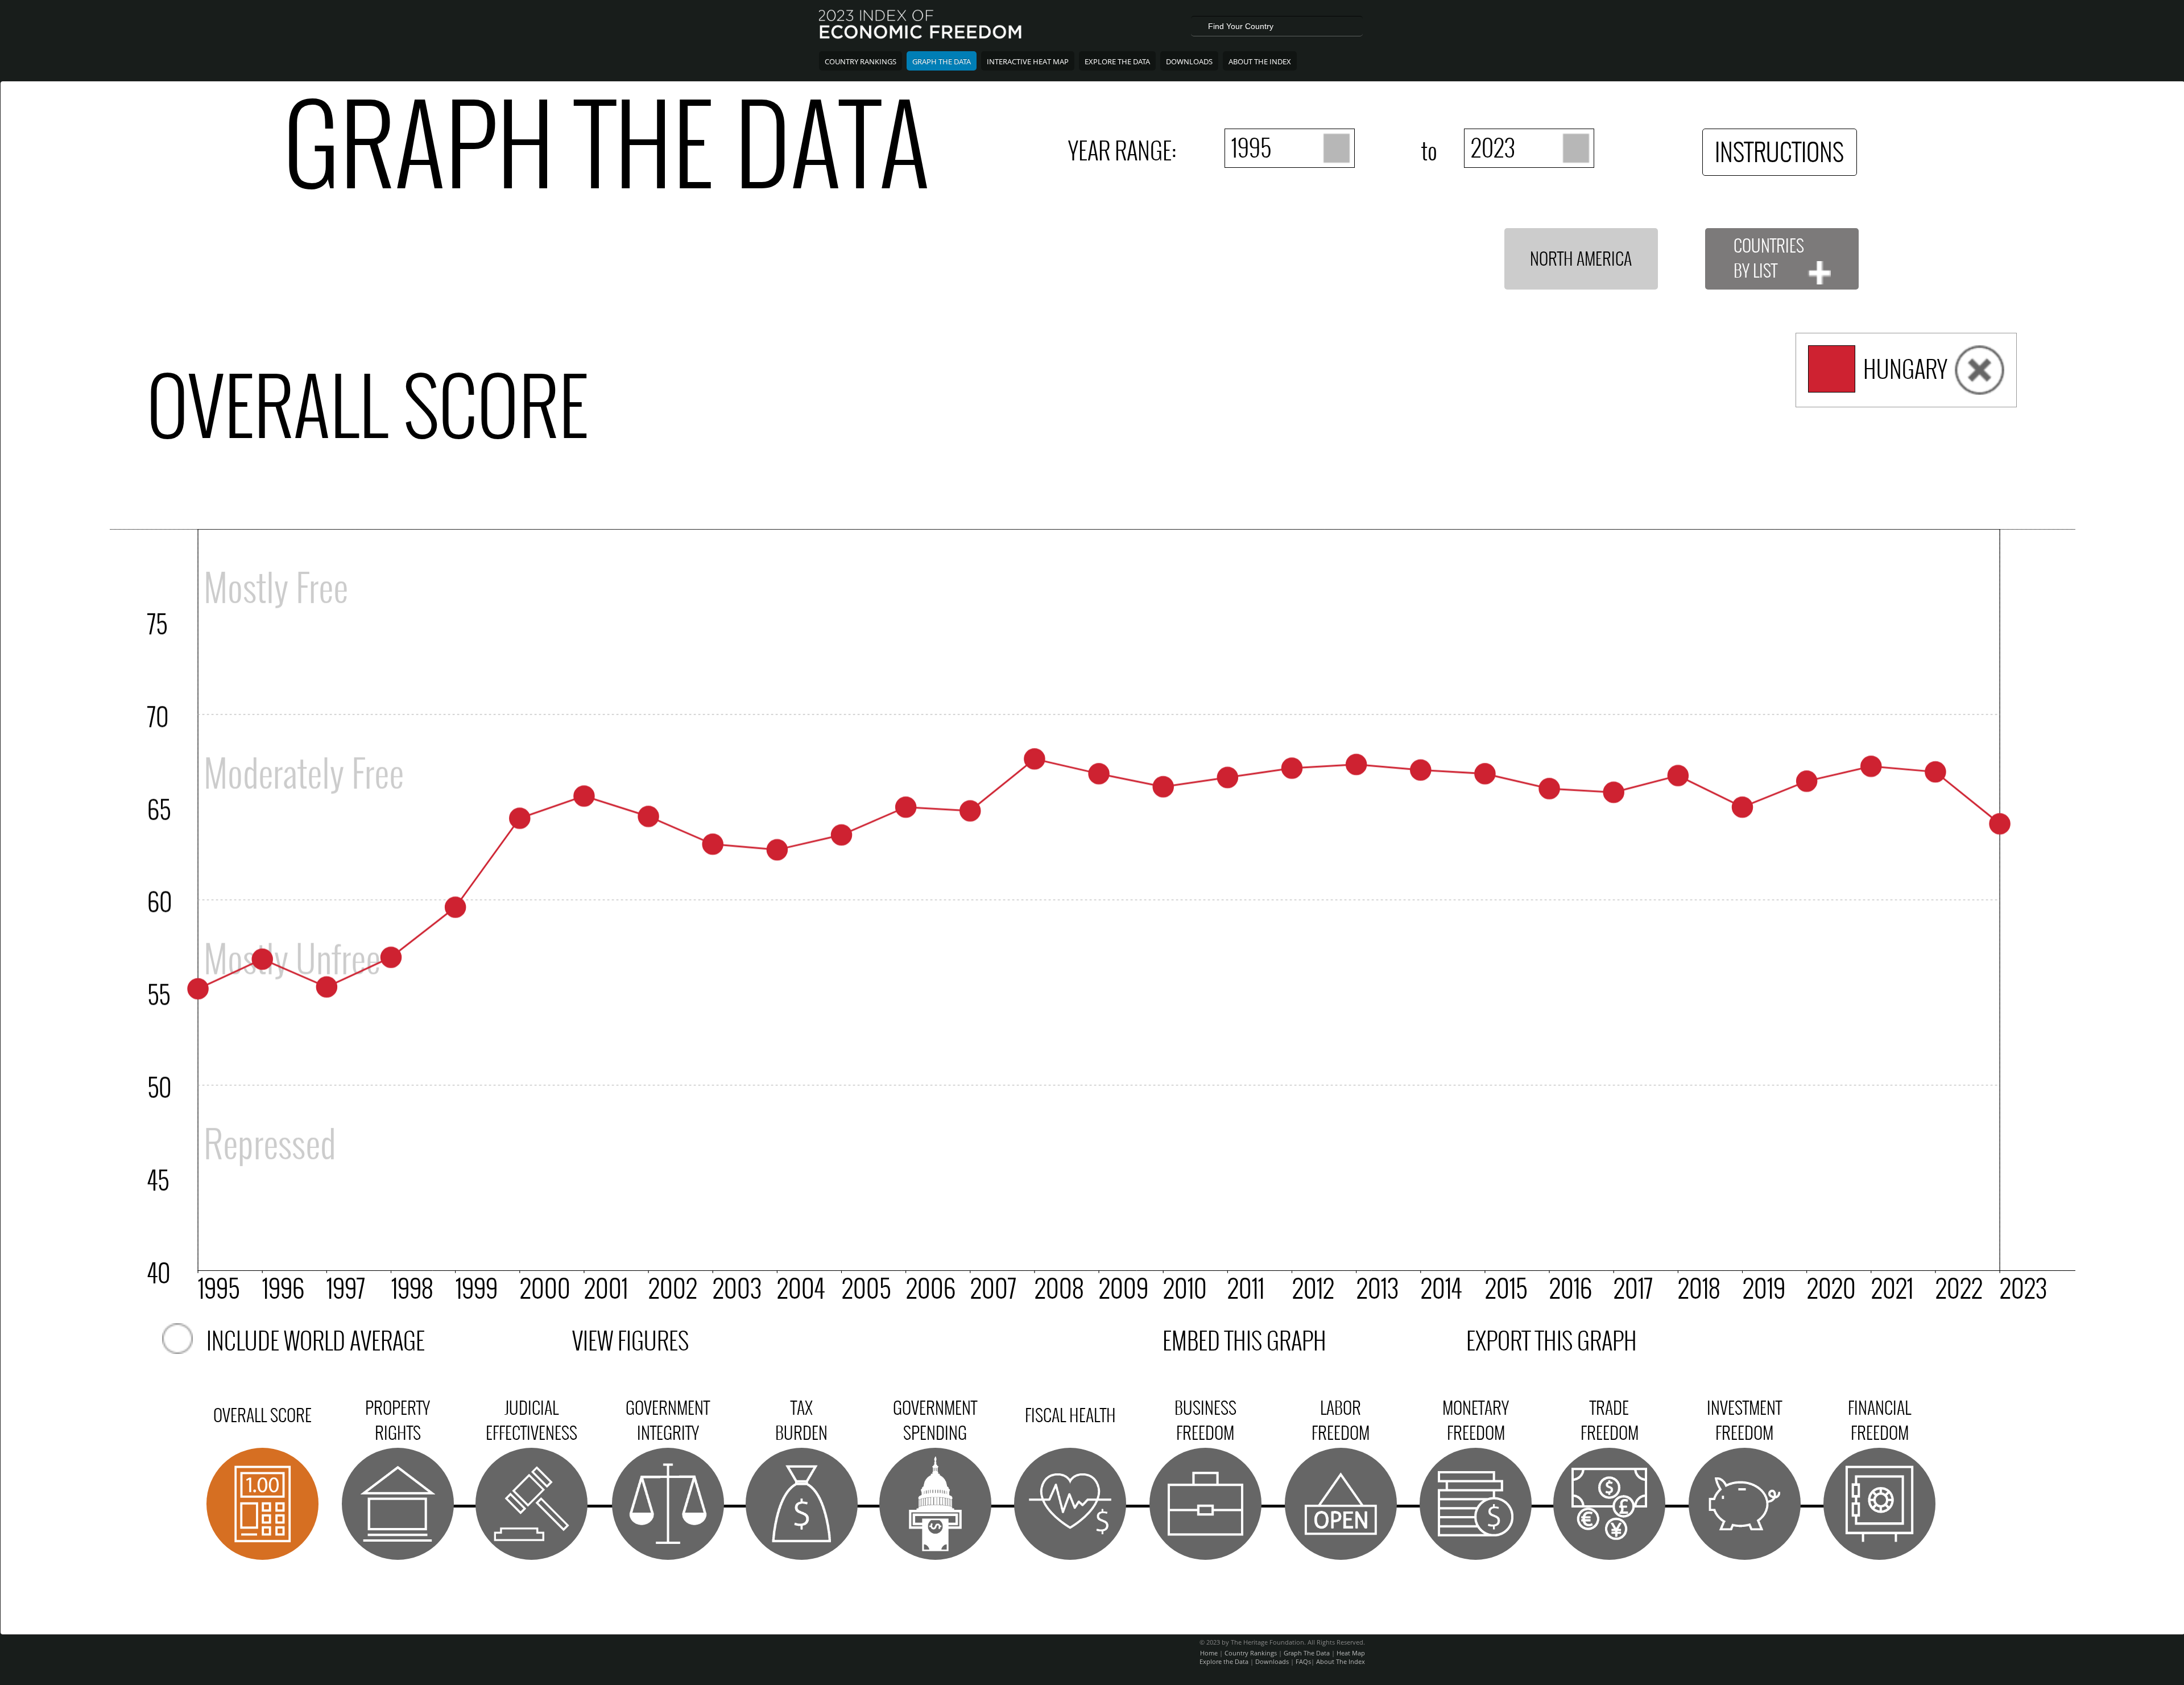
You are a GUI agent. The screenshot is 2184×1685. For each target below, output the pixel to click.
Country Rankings (861, 61)
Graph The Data (942, 61)
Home (1209, 1653)
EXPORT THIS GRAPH (1552, 1341)
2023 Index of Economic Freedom (921, 26)
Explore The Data (1117, 61)
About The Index (1260, 61)
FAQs (1303, 1661)
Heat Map (1351, 1653)
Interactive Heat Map (1028, 61)
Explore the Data (1224, 1661)
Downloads (1189, 61)
